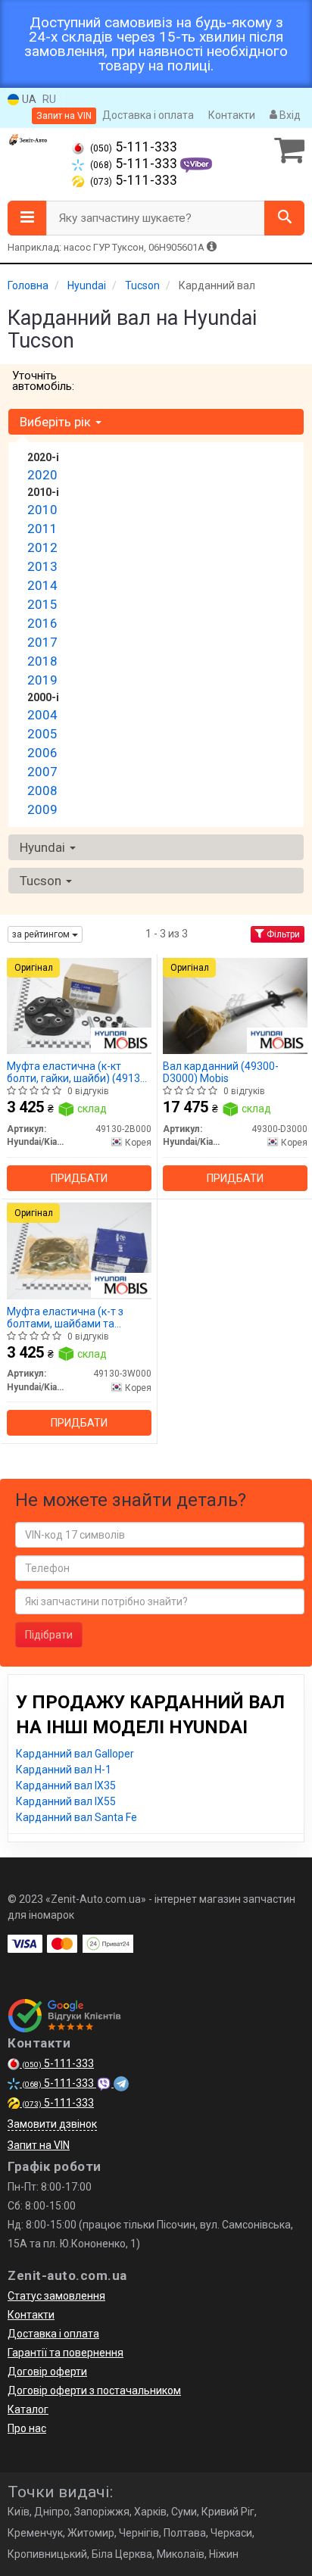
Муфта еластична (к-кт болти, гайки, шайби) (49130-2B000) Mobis (78, 1072)
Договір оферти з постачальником (94, 2390)
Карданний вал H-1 (64, 1770)
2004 (42, 715)
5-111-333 (134, 147)
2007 (42, 772)
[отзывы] (66, 2016)
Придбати (79, 1178)
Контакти (232, 115)
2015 (42, 604)
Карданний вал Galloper (75, 1754)
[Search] (284, 218)
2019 (42, 680)
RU (49, 99)
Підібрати (49, 1635)
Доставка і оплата (148, 115)
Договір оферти (47, 2372)
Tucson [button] (42, 881)
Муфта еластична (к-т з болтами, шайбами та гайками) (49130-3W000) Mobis (68, 1317)
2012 (42, 547)
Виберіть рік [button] (57, 422)
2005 (42, 734)
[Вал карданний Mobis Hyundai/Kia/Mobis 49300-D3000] (235, 1005)
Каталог (28, 2409)
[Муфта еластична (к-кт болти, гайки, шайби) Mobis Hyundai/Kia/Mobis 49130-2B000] (79, 1005)
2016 (42, 623)
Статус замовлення (56, 2296)
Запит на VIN (64, 116)
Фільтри (282, 934)
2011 (42, 529)
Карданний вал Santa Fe (76, 1817)
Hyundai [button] (44, 847)
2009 (42, 809)
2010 (42, 510)
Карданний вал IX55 (66, 1801)
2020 (42, 475)
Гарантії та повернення (66, 2353)
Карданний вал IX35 (66, 1785)
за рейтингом (42, 934)
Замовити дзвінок (52, 2124)
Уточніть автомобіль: (43, 381)
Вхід (289, 115)
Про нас (27, 2428)
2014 (42, 585)
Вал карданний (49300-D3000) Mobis (221, 1072)
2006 (42, 753)
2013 (42, 566)
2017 (42, 642)
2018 (42, 661)
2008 (42, 791)
